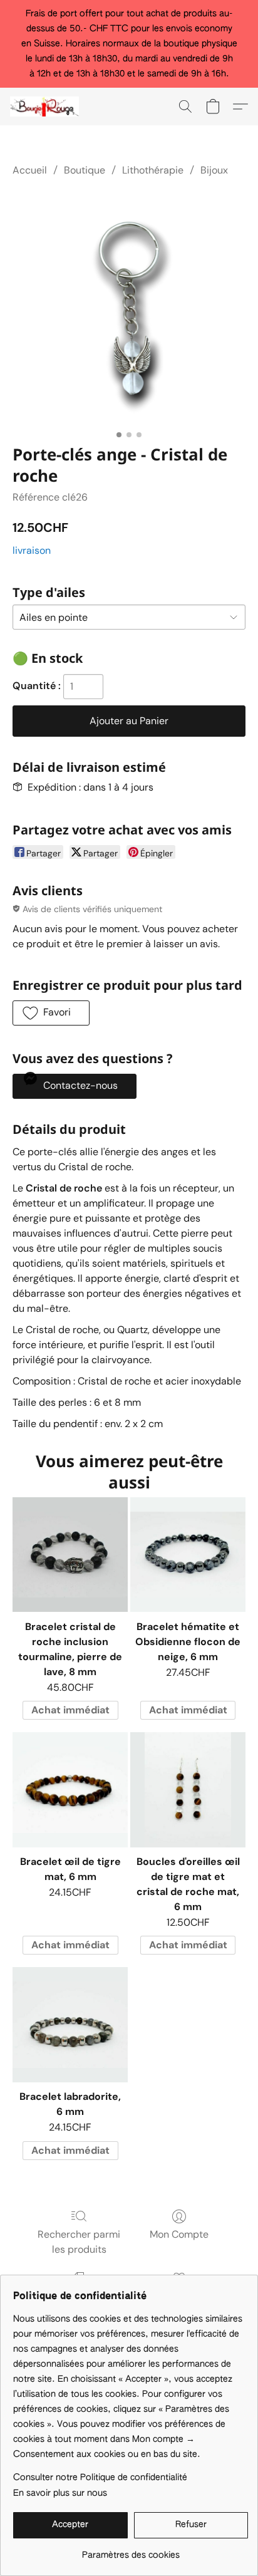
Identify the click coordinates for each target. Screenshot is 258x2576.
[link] (131, 2551)
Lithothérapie (153, 170)
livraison (32, 550)
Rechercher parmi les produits (79, 2242)
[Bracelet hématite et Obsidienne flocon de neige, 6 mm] (188, 1555)
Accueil (30, 170)
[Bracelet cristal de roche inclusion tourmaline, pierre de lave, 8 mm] (70, 1555)
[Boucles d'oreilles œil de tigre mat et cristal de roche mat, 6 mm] (188, 1790)
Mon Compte (179, 2234)
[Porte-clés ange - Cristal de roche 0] (129, 308)
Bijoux (214, 170)
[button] (46, 106)
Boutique (85, 170)
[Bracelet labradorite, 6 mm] (70, 2025)
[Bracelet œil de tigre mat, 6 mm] (70, 1790)
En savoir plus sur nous (60, 2493)
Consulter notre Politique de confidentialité (100, 2478)
